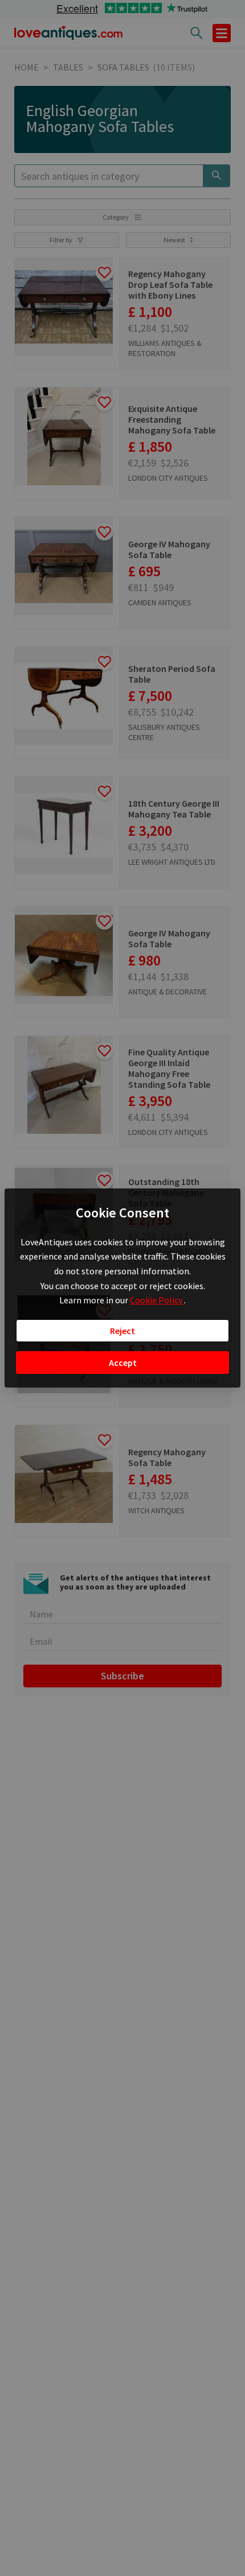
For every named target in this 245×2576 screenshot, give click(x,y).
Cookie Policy (157, 1300)
